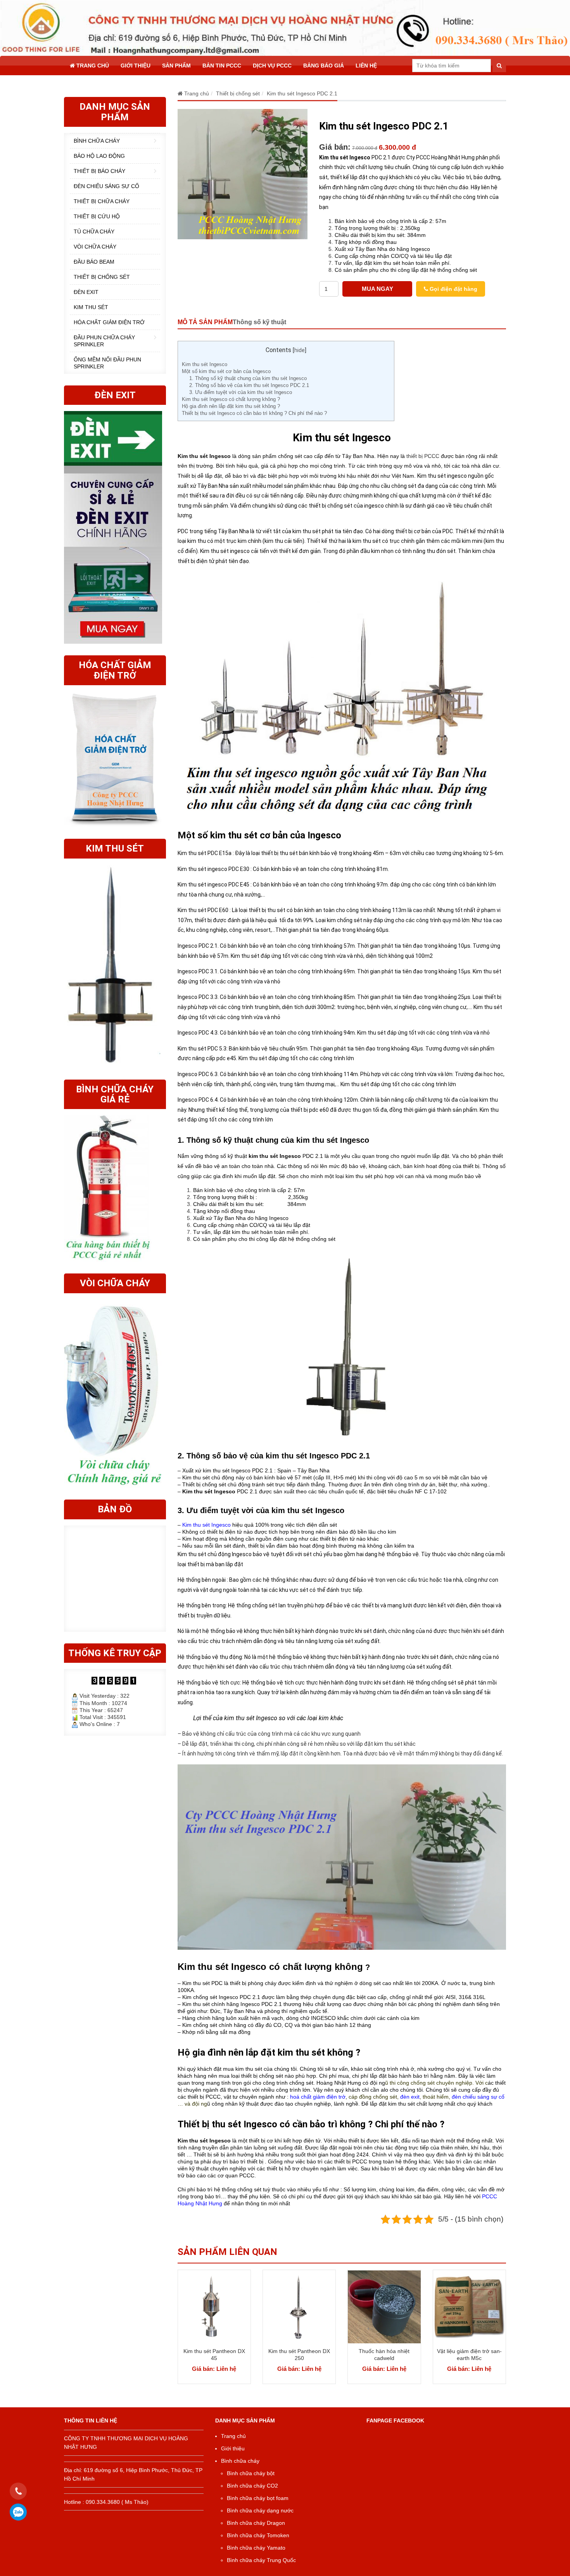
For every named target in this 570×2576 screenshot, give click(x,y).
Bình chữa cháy (97, 141)
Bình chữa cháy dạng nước (260, 2510)
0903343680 (18, 2512)
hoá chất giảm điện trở (318, 2097)
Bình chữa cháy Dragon (256, 2523)
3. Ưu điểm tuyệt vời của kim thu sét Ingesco (241, 392)
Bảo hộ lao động (99, 156)
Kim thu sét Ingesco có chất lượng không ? (231, 399)
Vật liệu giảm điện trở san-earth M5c (469, 2355)
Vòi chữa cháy (95, 247)
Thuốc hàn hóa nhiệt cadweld (384, 2355)
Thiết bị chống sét (102, 277)
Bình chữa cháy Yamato (256, 2548)
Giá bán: (335, 147)
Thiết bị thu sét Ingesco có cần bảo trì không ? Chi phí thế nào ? (254, 413)
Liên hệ (366, 66)
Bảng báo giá (324, 66)
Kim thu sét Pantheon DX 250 (299, 2355)
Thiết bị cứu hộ (97, 216)
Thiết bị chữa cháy (102, 201)
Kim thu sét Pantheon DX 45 (214, 2355)
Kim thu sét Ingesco (205, 364)
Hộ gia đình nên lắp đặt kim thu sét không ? (231, 406)
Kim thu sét (91, 307)
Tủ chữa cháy (94, 232)
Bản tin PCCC (222, 66)
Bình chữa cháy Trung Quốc (261, 2560)
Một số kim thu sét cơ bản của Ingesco (226, 371)
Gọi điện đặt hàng (453, 289)
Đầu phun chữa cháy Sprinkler (104, 341)
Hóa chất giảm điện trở (109, 322)
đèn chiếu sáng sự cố (478, 2097)
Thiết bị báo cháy (99, 171)
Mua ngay (377, 289)
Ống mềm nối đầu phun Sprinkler (107, 363)
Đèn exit (86, 292)
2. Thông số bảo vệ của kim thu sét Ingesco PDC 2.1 (249, 385)
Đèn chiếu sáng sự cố (106, 186)
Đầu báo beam (94, 262)
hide (300, 350)
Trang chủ (92, 66)
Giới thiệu (136, 66)
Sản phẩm (176, 66)
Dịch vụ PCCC (272, 66)
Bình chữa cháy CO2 (252, 2486)
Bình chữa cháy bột (251, 2473)
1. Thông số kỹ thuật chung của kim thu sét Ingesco (248, 378)
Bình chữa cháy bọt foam (258, 2498)
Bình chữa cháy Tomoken (258, 2535)
